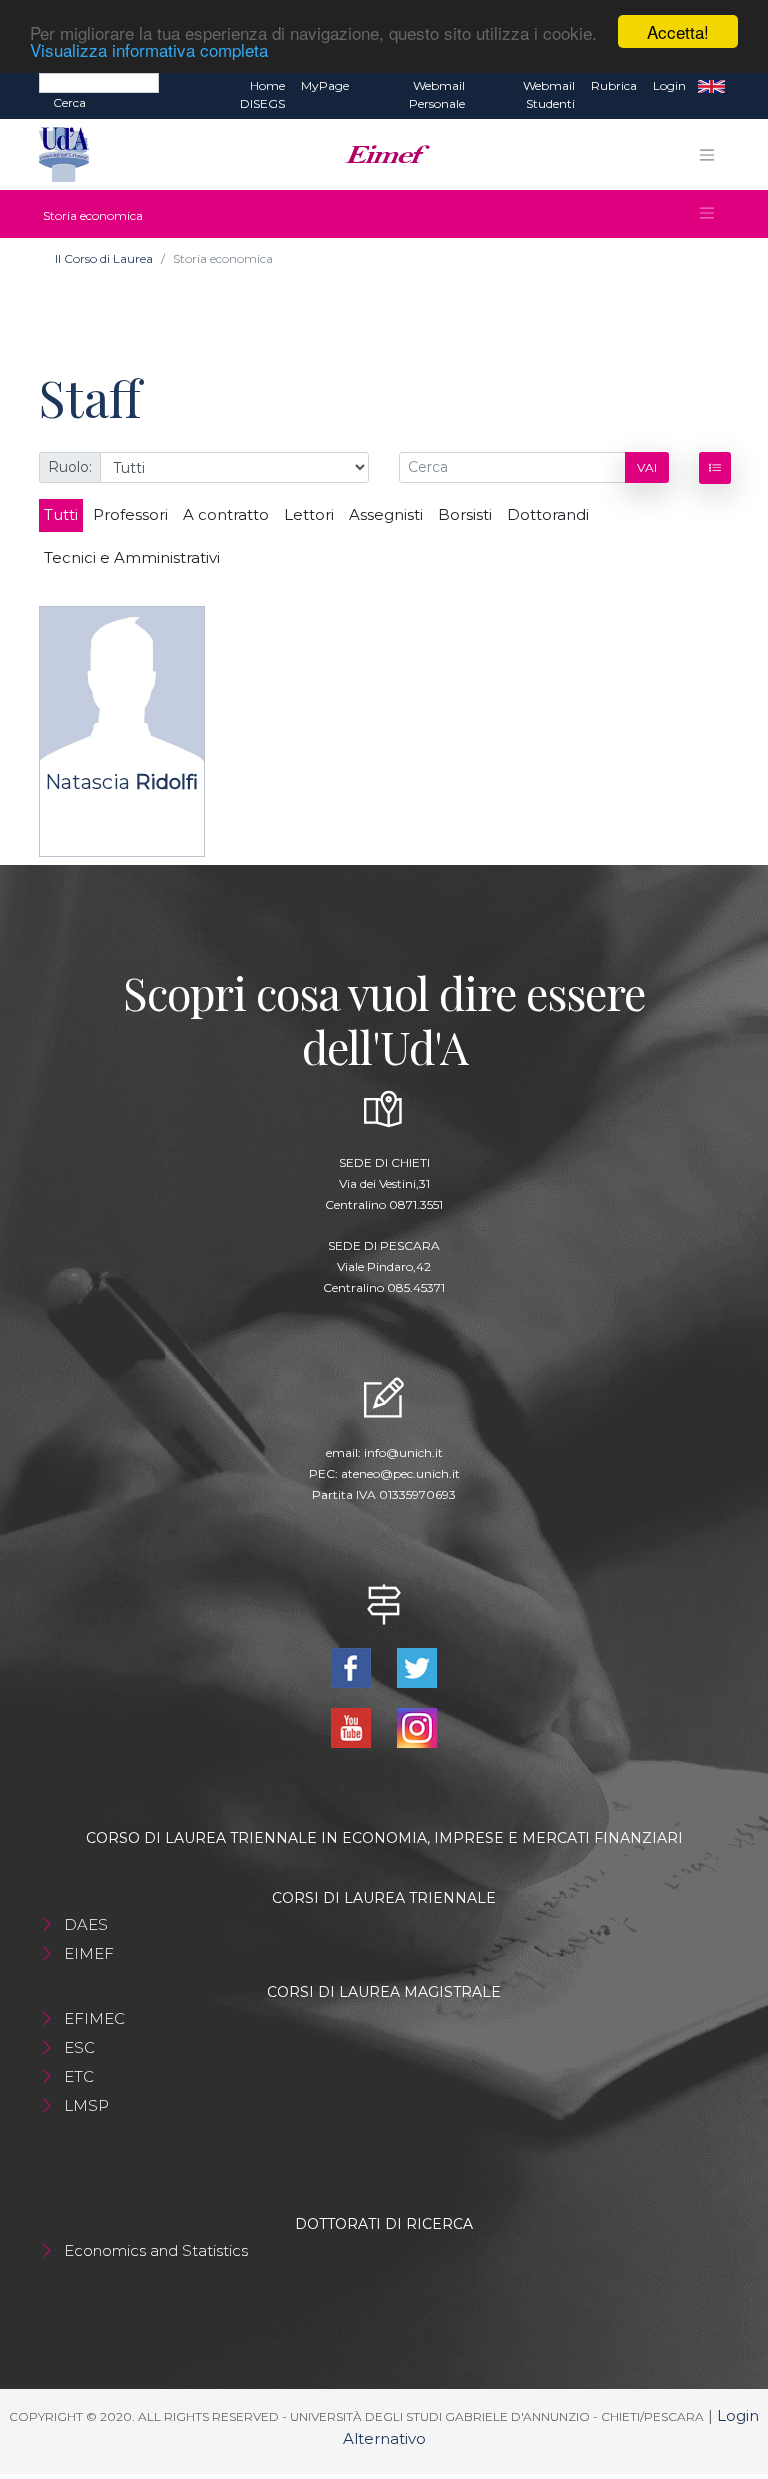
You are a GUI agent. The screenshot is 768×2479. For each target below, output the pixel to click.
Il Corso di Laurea (104, 258)
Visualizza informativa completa (149, 49)
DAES (86, 1924)
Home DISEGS (262, 94)
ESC (79, 2047)
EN (711, 86)
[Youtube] (353, 1726)
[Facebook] (353, 1666)
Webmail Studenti (549, 94)
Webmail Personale (437, 94)
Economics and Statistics (156, 2250)
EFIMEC (94, 2018)
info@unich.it (403, 1452)
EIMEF (89, 1953)
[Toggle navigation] (707, 155)
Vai (647, 467)
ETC (79, 2076)
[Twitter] (417, 1666)
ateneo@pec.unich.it (400, 1473)
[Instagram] (417, 1726)
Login (669, 85)
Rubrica (614, 85)
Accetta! (678, 31)
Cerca (69, 102)
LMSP (86, 2105)
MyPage (325, 85)
